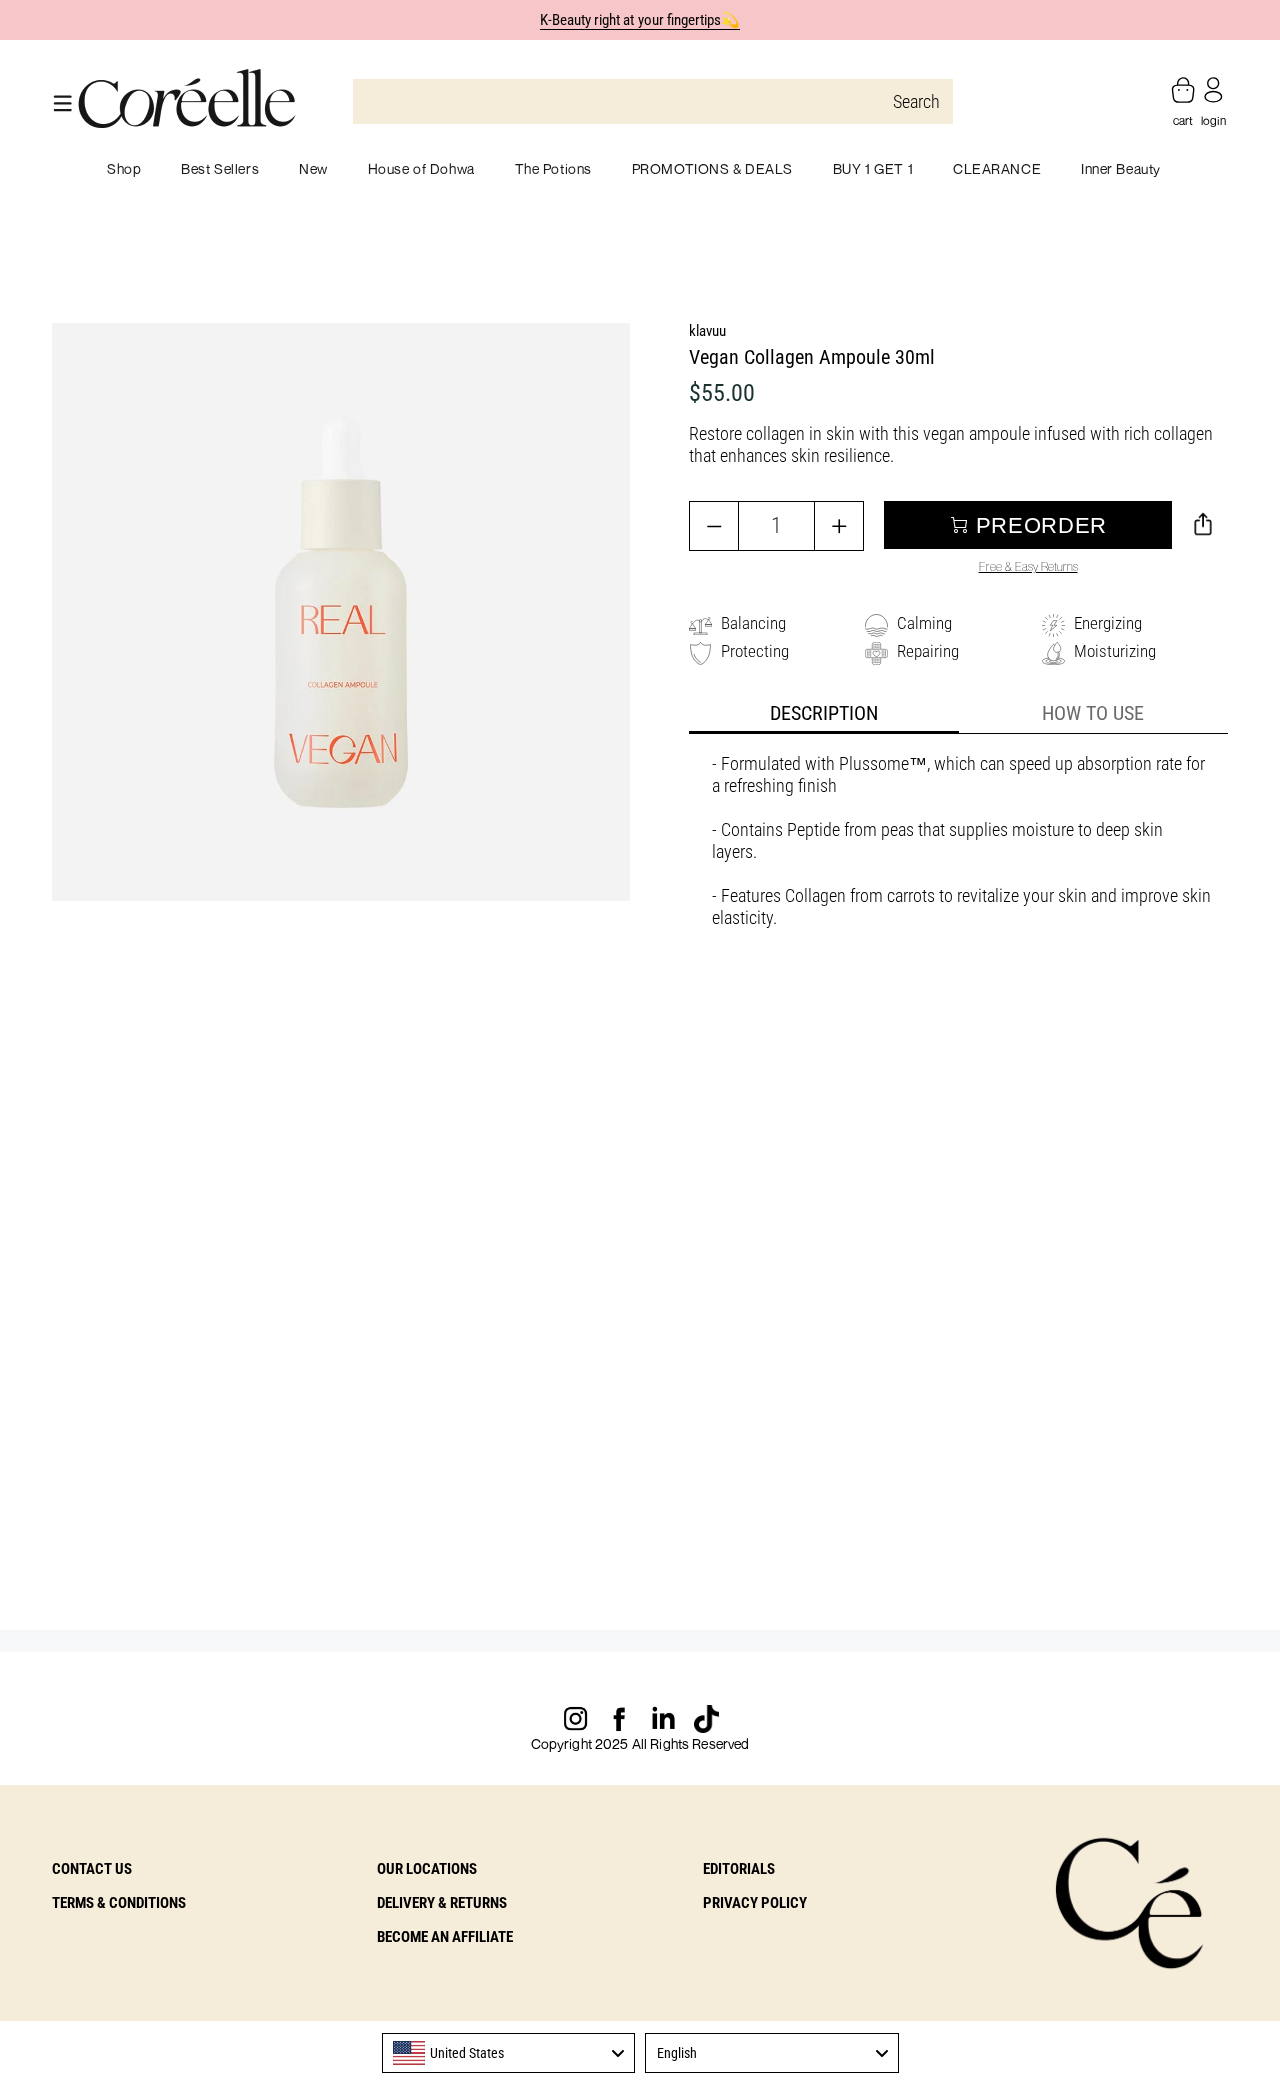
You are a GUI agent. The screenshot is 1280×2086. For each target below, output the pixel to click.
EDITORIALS (739, 1869)
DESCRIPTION (824, 713)
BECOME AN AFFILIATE (445, 1937)
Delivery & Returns (442, 1903)
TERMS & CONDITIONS (119, 1903)
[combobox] (509, 2053)
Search (916, 101)
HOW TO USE (1093, 713)
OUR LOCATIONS (427, 1869)
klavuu (707, 331)
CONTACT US (92, 1869)
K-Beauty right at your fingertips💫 (640, 20)
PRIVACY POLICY (755, 1903)
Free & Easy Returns (1028, 566)
